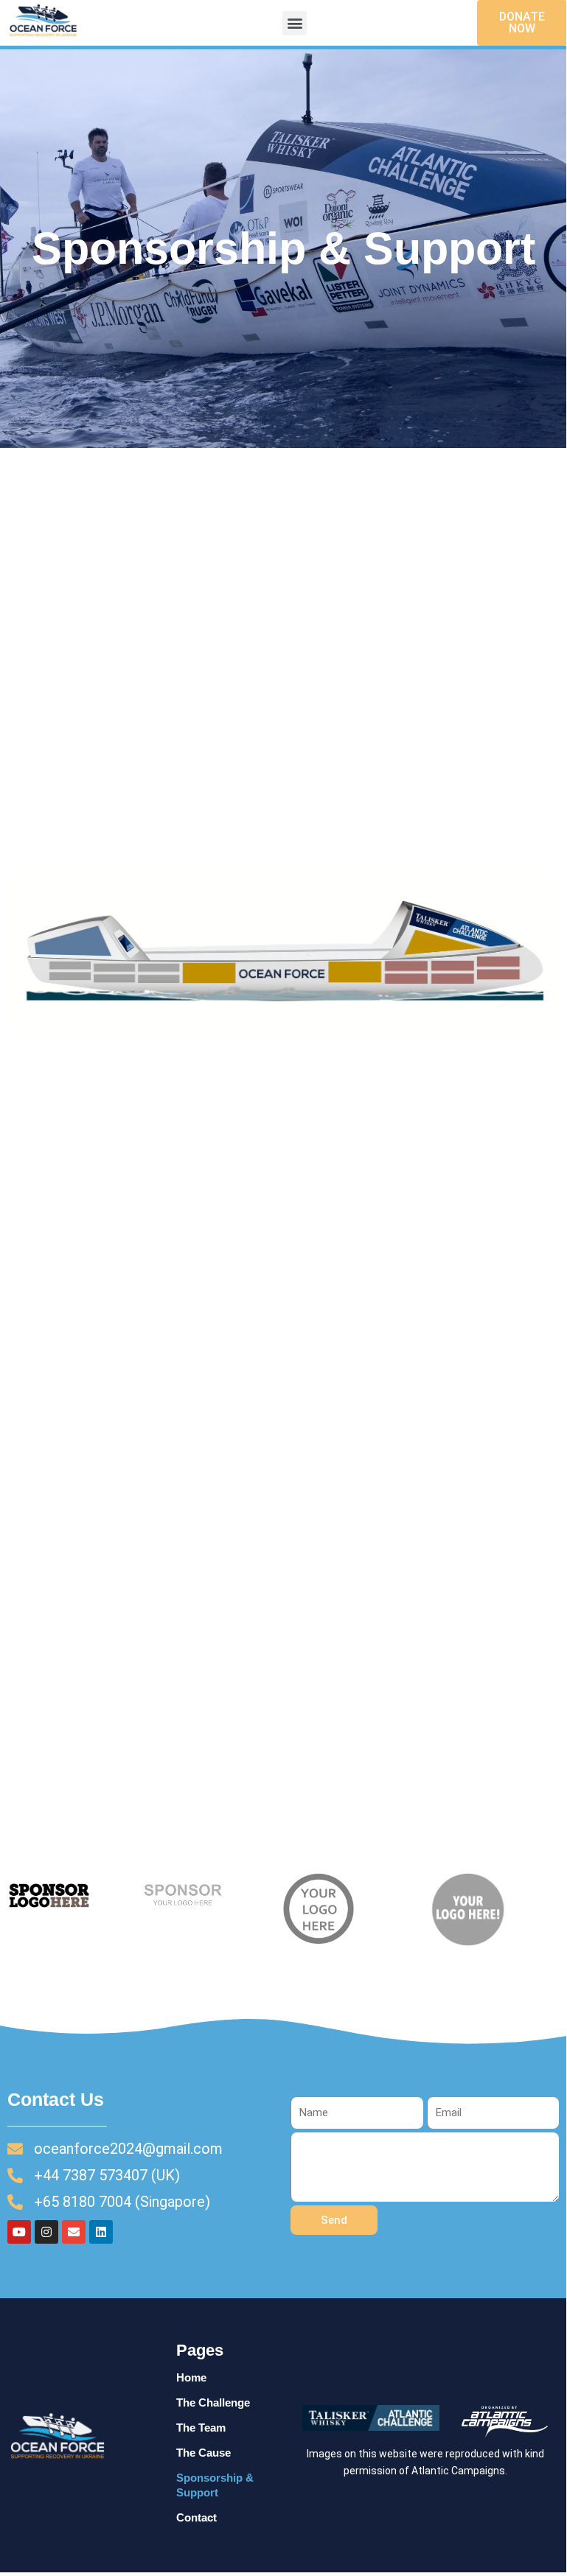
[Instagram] (46, 2232)
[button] (295, 23)
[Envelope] (74, 2232)
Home (191, 2378)
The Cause (204, 2453)
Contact (196, 2518)
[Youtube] (19, 2232)
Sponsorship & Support (215, 2485)
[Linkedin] (101, 2232)
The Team (201, 2428)
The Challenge (213, 2403)
